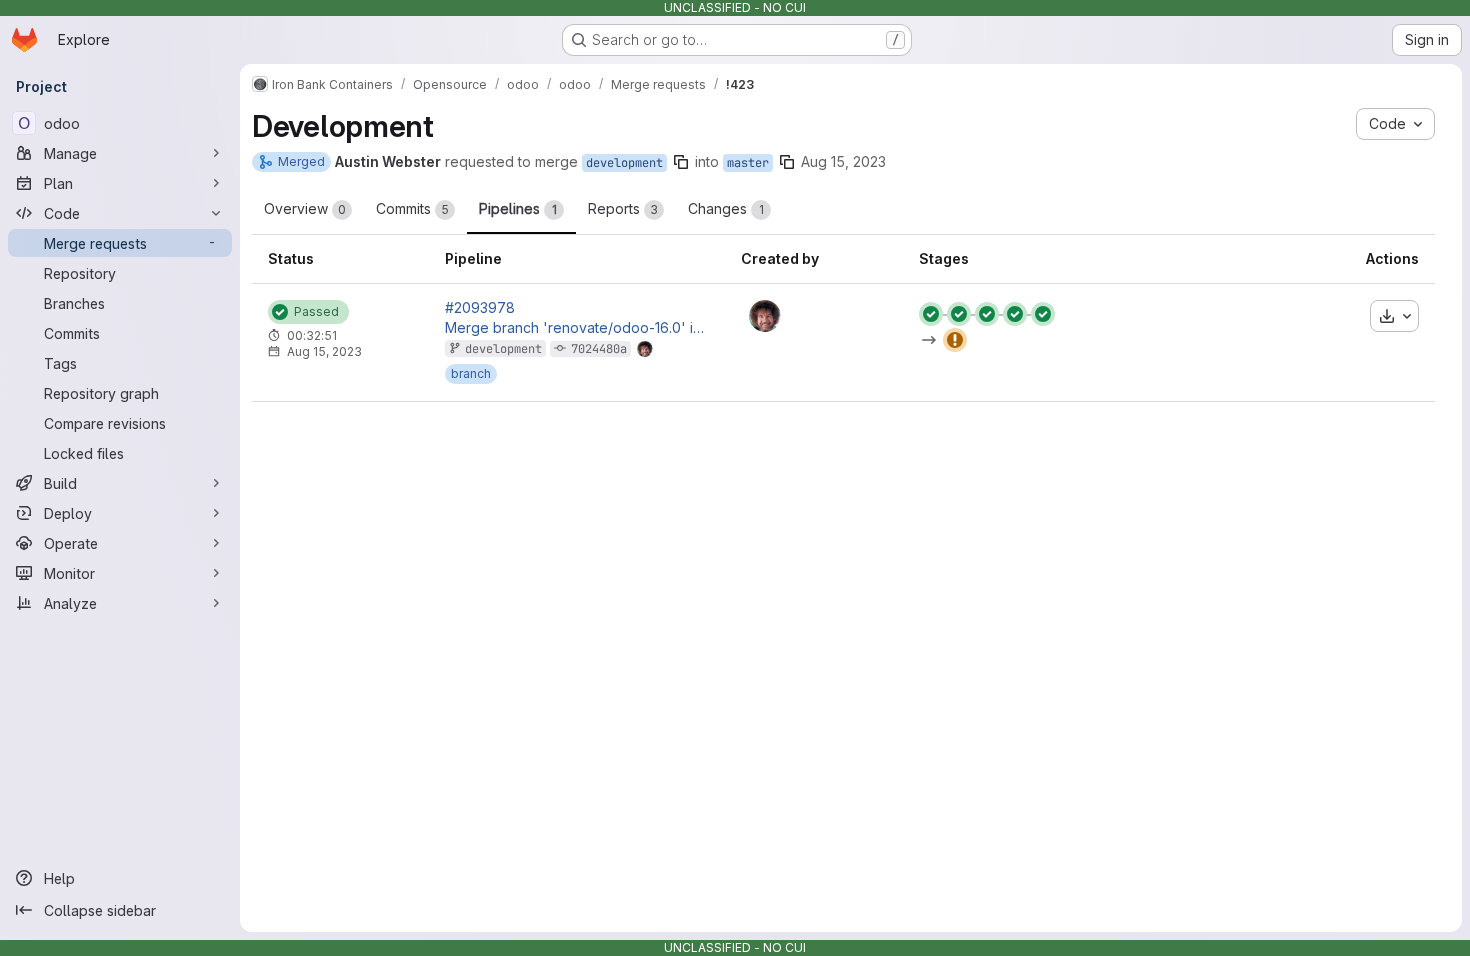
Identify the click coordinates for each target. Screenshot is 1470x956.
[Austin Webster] (765, 316)
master (748, 163)
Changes (726, 208)
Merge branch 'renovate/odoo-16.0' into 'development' (577, 328)
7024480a (599, 349)
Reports (623, 208)
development (624, 163)
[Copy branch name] (681, 162)
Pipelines (518, 208)
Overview (305, 208)
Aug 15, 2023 (843, 161)
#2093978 (480, 308)
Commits (412, 208)
